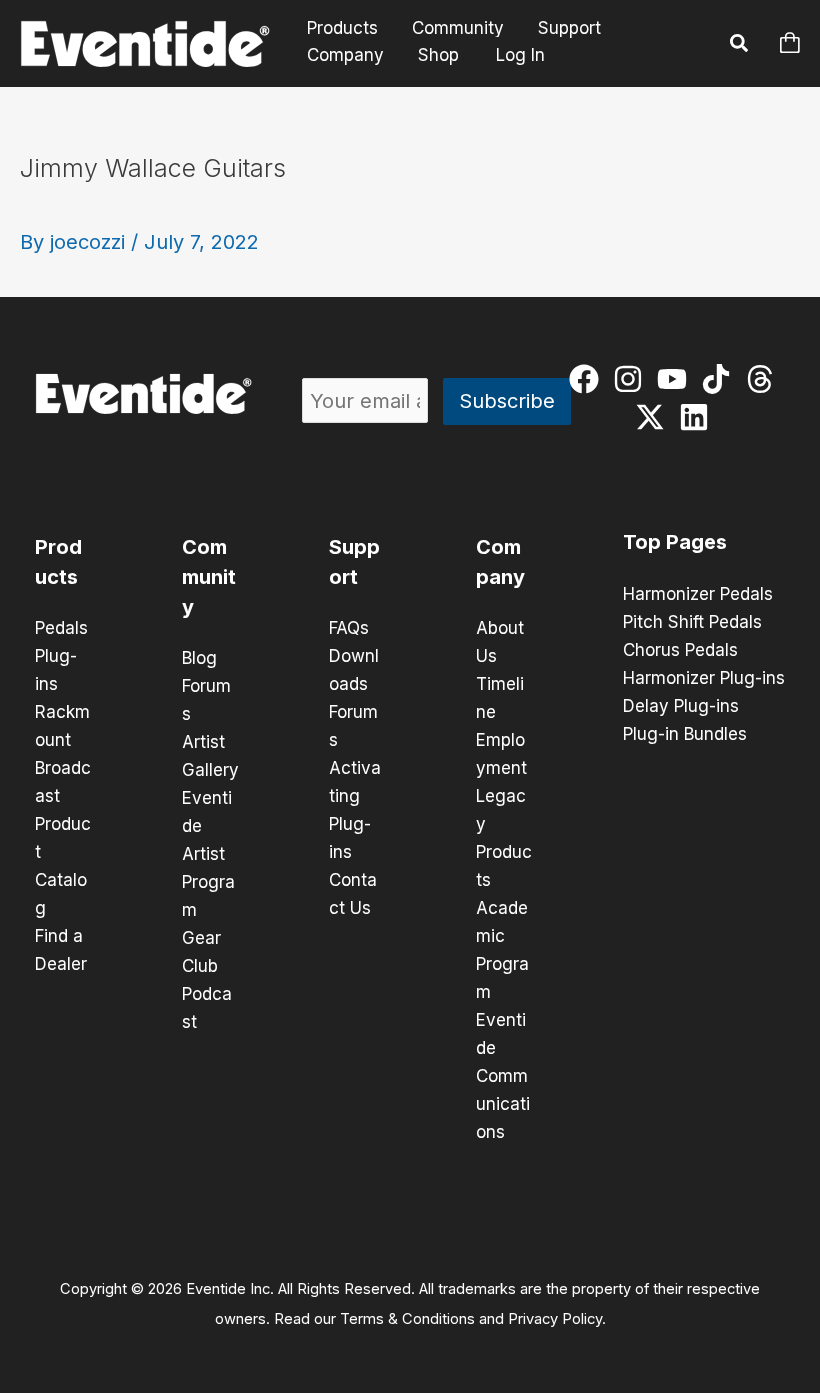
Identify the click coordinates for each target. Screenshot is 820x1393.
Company (345, 55)
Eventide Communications (503, 1076)
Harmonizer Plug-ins (704, 678)
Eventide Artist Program (208, 854)
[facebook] (588, 379)
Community (458, 28)
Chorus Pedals (680, 650)
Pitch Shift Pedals (692, 622)
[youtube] (676, 379)
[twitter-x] (654, 417)
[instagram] (632, 379)
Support (569, 28)
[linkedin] (698, 417)
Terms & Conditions (407, 1319)
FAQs (349, 628)
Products (342, 28)
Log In (520, 55)
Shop (438, 55)
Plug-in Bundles (685, 734)
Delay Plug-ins (681, 706)
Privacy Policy (555, 1319)
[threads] (764, 379)
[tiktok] (720, 379)
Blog (199, 658)
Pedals (61, 628)
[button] (740, 46)
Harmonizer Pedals (698, 594)
